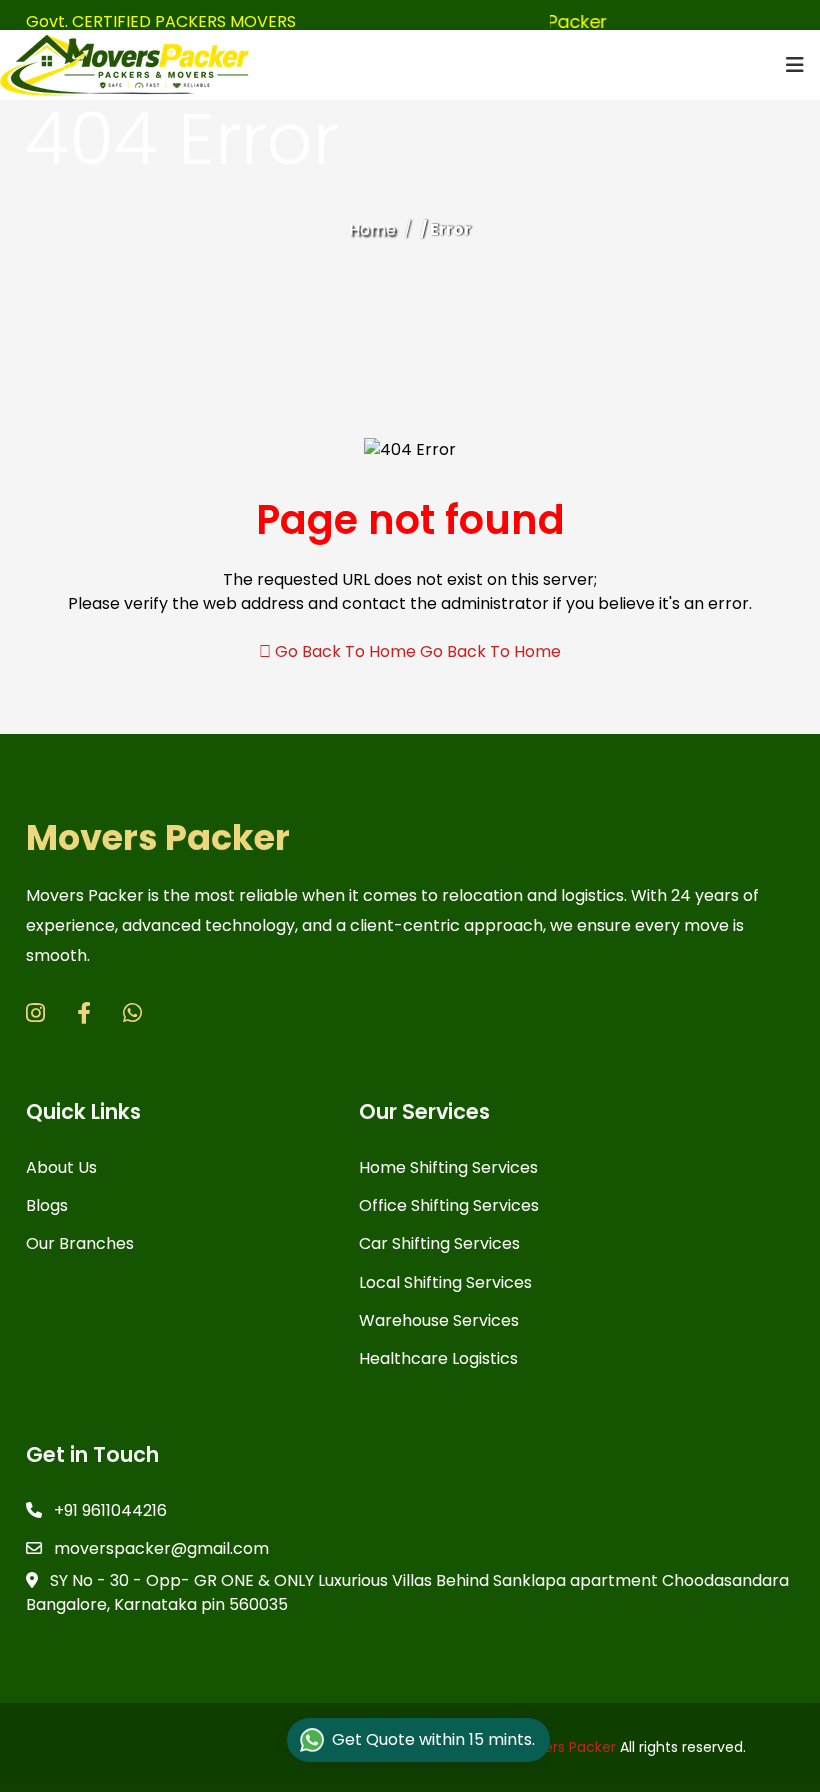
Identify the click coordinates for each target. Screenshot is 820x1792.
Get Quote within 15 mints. (433, 1739)
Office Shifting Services (449, 1205)
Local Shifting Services (445, 1282)
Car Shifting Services (439, 1243)
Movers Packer (158, 837)
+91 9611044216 (108, 1510)
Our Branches (80, 1243)
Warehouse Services (439, 1320)
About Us (61, 1167)
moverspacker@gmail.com (159, 1548)
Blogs (47, 1205)
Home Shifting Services (448, 1167)
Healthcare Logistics (438, 1358)
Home (372, 229)
